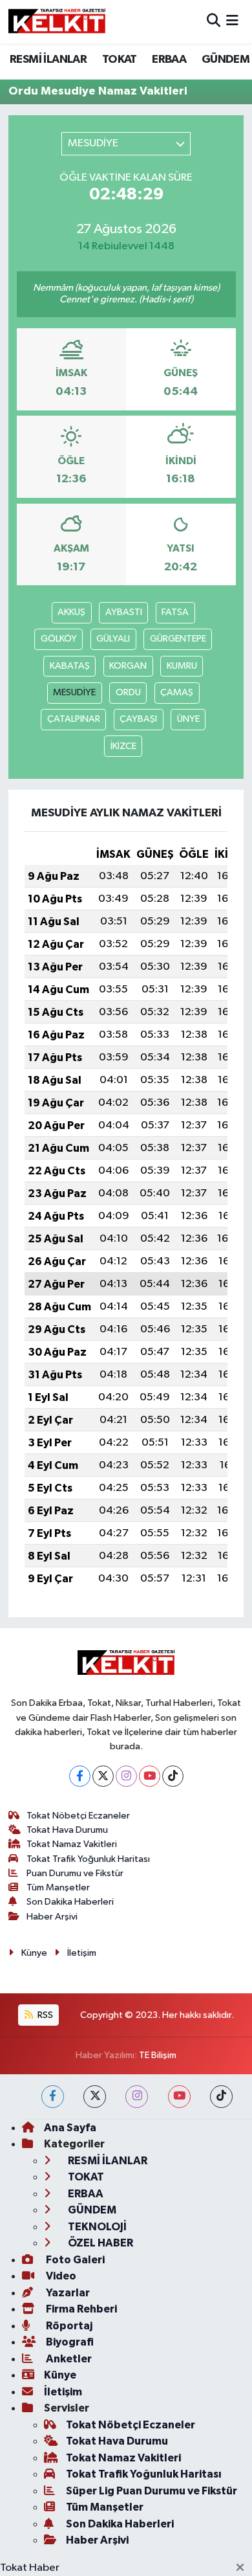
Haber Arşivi (52, 1917)
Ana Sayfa (70, 2128)
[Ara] (214, 22)
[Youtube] (150, 1776)
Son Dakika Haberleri (70, 1902)
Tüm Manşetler (58, 1887)
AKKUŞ (71, 612)
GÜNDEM (226, 60)
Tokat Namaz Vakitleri (72, 1844)
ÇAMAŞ (177, 692)
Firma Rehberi (80, 2309)
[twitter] (95, 2097)
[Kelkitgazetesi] (57, 21)
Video (60, 2276)
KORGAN (128, 666)
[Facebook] (80, 1776)
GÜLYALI (113, 639)
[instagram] (137, 2097)
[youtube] (179, 2097)
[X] (103, 1776)
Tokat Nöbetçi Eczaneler (78, 1816)
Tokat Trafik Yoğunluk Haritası (88, 1859)
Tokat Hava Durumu (67, 1830)
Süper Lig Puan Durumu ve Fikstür (152, 2491)
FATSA (175, 612)
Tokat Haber (30, 2568)
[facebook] (53, 2097)
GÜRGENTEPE (178, 639)
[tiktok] (221, 2097)
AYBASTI (124, 612)
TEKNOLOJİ (96, 2227)
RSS (44, 2015)
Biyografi (69, 2342)
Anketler (68, 2359)
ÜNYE (188, 719)
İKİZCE (123, 746)
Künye (34, 1953)
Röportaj (68, 2326)
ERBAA (169, 60)
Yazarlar (67, 2293)
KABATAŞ (70, 666)
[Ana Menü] (232, 22)
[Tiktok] (173, 1776)
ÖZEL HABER (100, 2243)
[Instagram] (126, 1776)
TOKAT (120, 60)
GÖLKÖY (59, 639)
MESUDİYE (74, 692)
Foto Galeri (74, 2260)
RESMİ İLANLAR (48, 60)
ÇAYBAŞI (138, 719)
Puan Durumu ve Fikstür (75, 1873)
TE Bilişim (158, 2055)
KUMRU (182, 666)
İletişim (82, 1953)
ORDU (128, 692)
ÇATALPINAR (74, 719)
